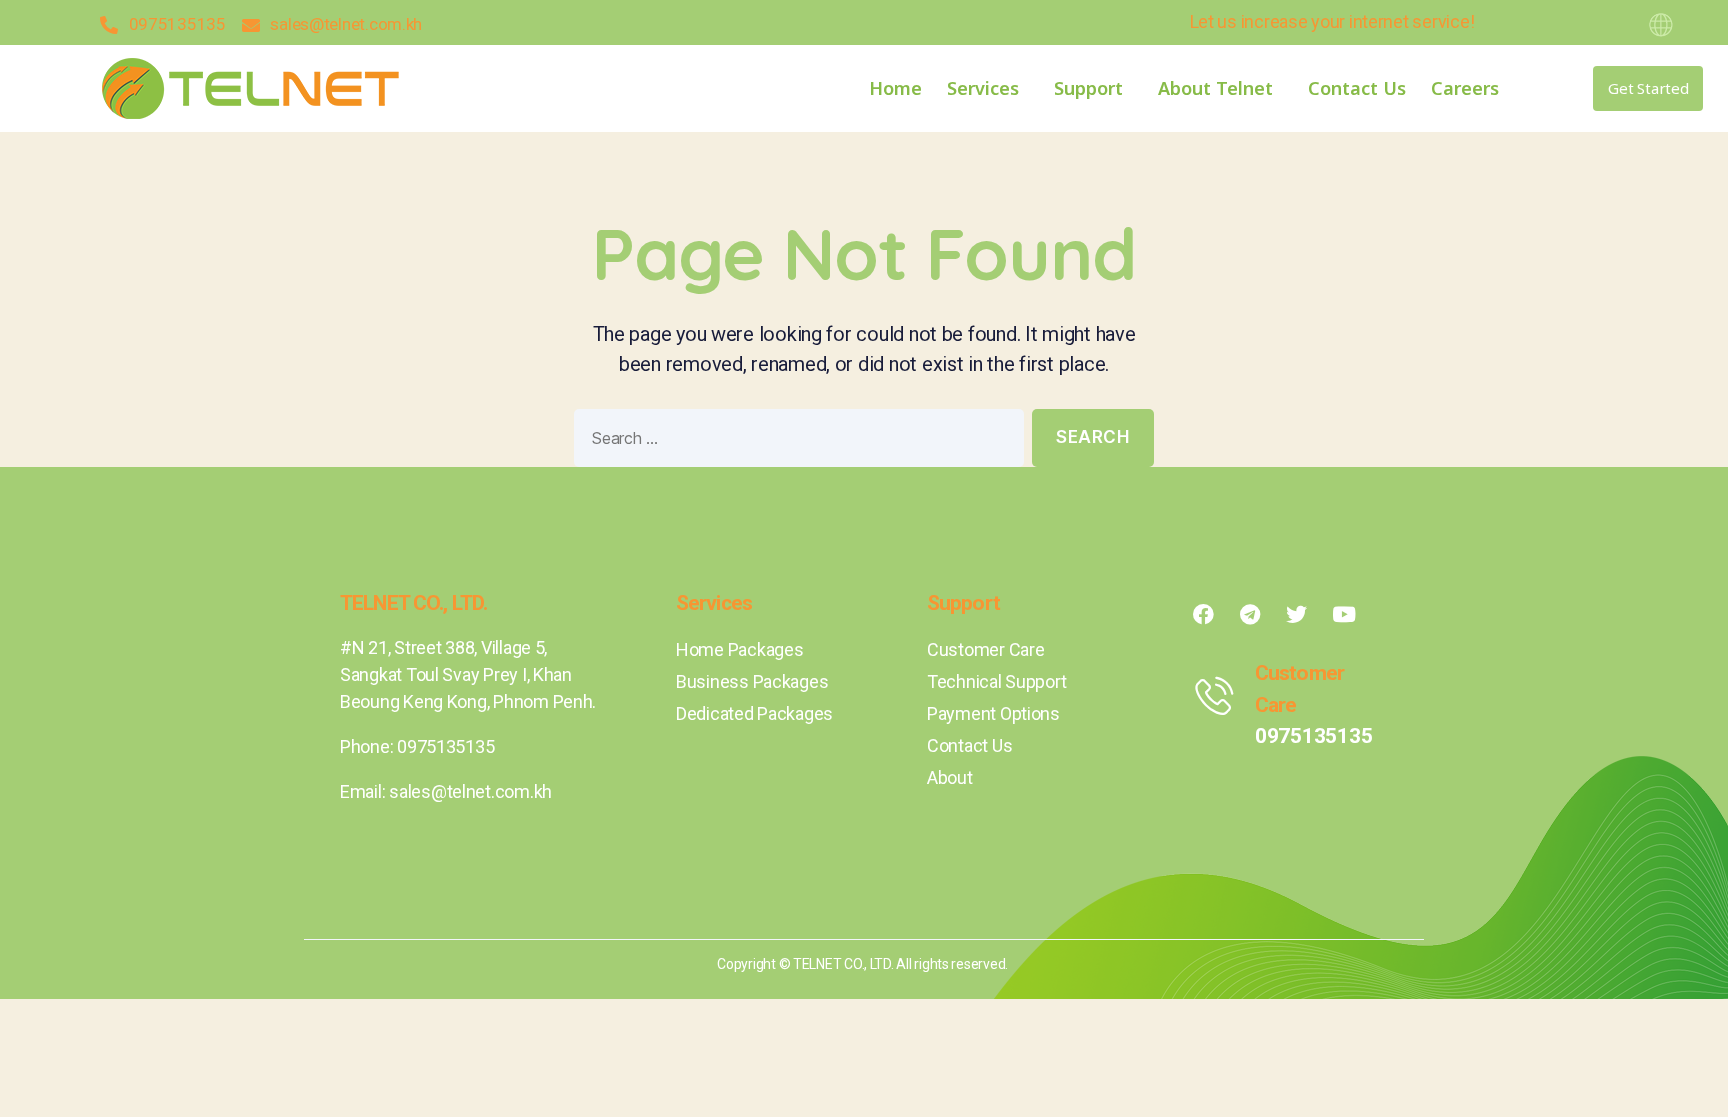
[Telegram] (1250, 614)
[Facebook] (1203, 614)
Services (983, 88)
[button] (1648, 88)
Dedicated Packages (754, 713)
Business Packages (752, 681)
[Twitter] (1297, 614)
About (950, 777)
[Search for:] (795, 442)
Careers (1465, 88)
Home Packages (740, 649)
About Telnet (1215, 88)
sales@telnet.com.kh (470, 791)
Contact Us (1357, 88)
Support (1088, 88)
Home (895, 88)
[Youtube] (1344, 614)
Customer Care (986, 649)
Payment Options (993, 713)
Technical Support (996, 681)
